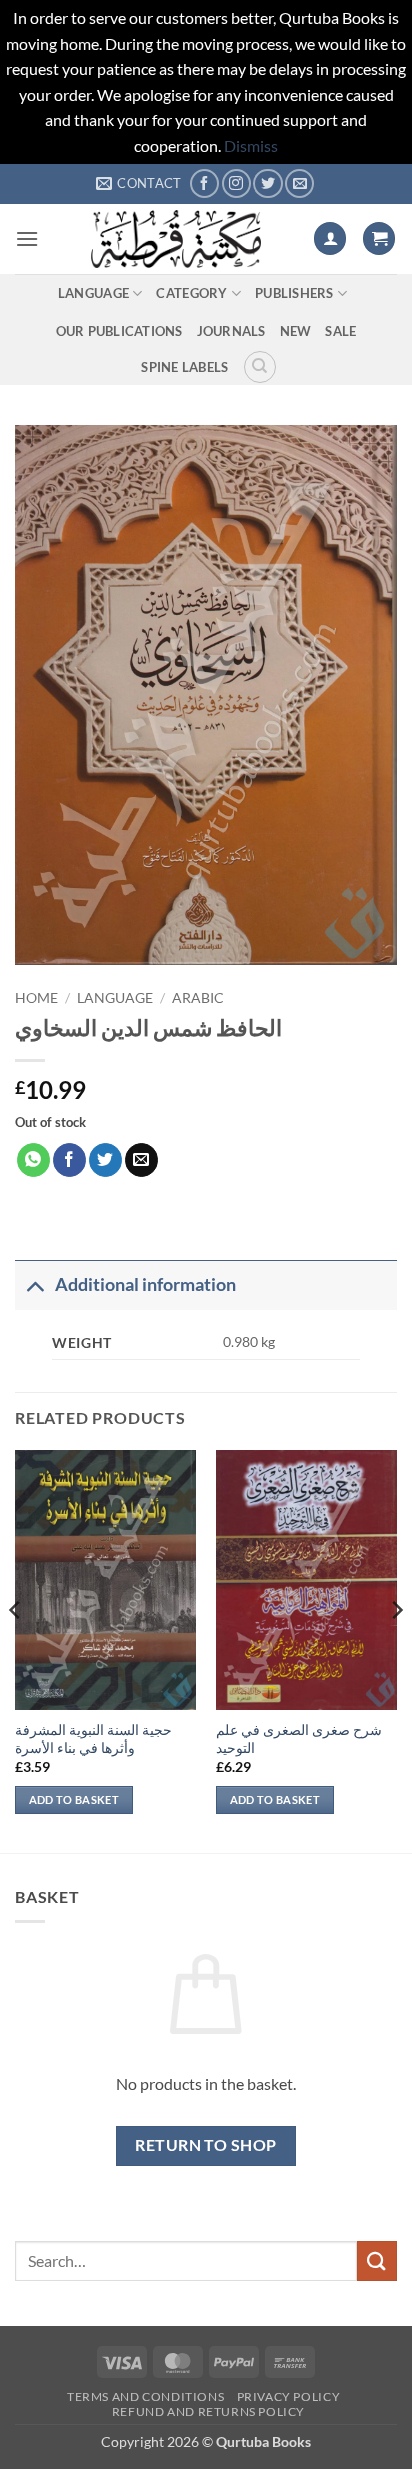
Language (93, 293)
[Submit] (377, 2260)
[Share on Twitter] (105, 1160)
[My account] (330, 238)
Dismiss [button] (251, 145)
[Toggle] (34, 1284)
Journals (231, 331)
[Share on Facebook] (69, 1160)
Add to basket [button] (74, 1799)
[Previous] (16, 1649)
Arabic (198, 998)
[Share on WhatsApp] (33, 1160)
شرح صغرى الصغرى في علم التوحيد (299, 1739)
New (296, 331)
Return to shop (206, 2145)
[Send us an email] (299, 183)
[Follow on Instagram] (236, 183)
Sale (340, 331)
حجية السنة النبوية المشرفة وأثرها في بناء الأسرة (93, 1739)
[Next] (396, 1649)
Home (36, 998)
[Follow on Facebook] (204, 183)
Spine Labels (184, 367)
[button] (27, 238)
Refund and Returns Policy (208, 2411)
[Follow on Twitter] (267, 183)
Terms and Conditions (145, 2396)
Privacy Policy (289, 2396)
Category (191, 293)
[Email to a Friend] (141, 1160)
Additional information (145, 1284)
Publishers (294, 293)
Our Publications (119, 331)
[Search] (260, 367)
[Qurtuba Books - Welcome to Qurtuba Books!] (176, 239)
